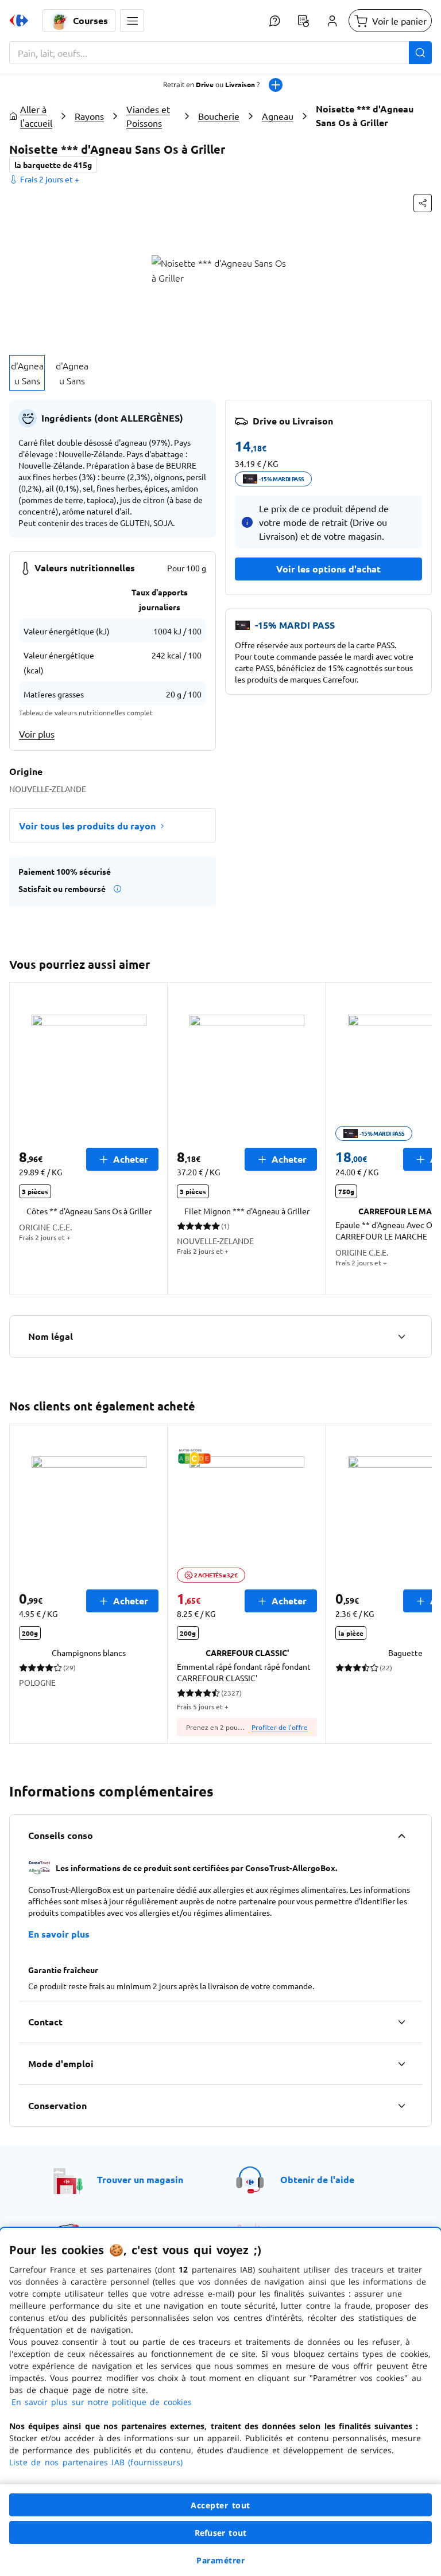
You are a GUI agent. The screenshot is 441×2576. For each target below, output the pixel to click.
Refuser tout (220, 2533)
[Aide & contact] (274, 21)
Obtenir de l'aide (317, 2179)
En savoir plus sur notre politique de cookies (102, 2402)
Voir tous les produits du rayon (87, 826)
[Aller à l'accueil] (19, 21)
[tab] (27, 373)
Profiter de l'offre (280, 1727)
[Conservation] (401, 2106)
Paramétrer (220, 2560)
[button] (132, 21)
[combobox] (220, 53)
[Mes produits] (303, 21)
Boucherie (219, 116)
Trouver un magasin (140, 2179)
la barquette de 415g (53, 165)
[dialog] (220, 2402)
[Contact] (401, 2022)
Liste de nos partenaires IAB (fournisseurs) (96, 2462)
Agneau (278, 116)
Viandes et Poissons (148, 116)
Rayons (89, 116)
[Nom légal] (401, 1336)
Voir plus (37, 734)
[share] (423, 203)
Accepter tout (220, 2505)
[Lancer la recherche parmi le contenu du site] (420, 53)
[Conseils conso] (401, 1835)
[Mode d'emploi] (401, 2064)
